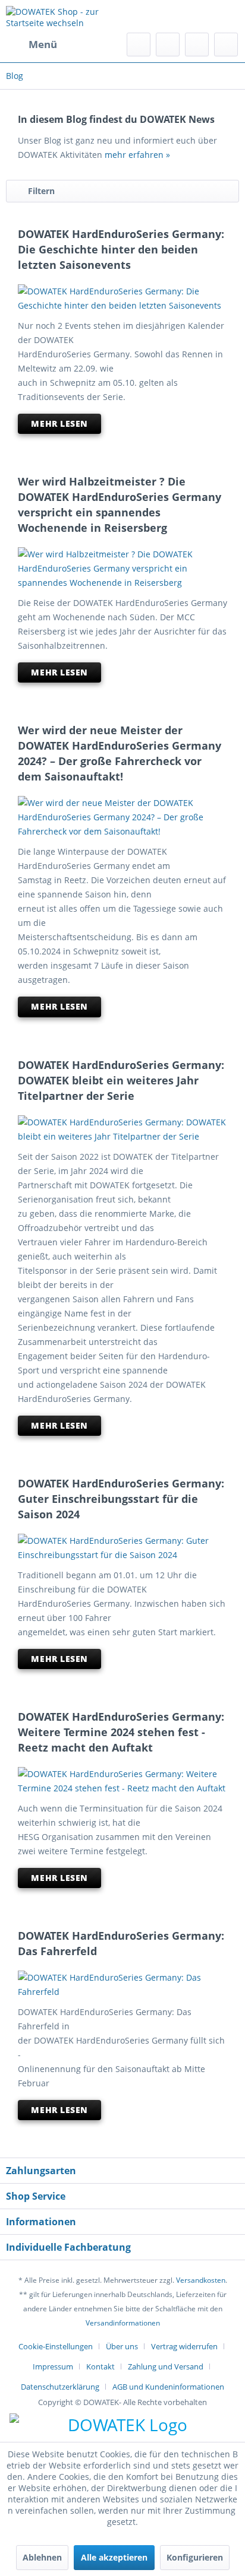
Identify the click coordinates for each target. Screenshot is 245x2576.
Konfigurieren (195, 2557)
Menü (43, 44)
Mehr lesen (59, 423)
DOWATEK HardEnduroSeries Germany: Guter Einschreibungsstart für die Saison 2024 (121, 1499)
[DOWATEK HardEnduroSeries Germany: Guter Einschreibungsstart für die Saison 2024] (122, 1548)
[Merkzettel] (168, 45)
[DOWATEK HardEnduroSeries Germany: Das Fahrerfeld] (122, 1985)
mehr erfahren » (137, 155)
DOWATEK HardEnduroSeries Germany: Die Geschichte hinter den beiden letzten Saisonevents (121, 249)
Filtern (41, 191)
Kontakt (100, 2366)
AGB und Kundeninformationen (168, 2387)
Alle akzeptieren (114, 2557)
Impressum (53, 2366)
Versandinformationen (123, 2323)
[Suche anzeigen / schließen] (139, 45)
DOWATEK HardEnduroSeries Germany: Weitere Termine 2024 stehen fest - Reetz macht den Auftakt (121, 1732)
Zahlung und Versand (166, 2366)
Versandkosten (201, 2280)
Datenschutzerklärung (60, 2387)
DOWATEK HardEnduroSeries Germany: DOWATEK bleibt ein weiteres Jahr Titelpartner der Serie (121, 1080)
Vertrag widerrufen (184, 2346)
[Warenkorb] (226, 45)
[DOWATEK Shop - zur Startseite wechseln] (64, 16)
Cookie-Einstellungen (56, 2346)
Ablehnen (42, 2557)
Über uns (122, 2346)
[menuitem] (32, 45)
